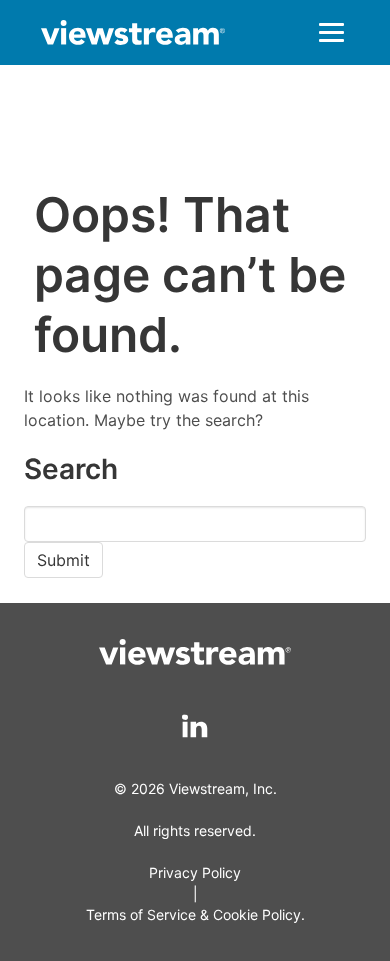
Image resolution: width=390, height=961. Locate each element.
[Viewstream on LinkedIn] (195, 726)
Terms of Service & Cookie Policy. (195, 914)
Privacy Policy (195, 872)
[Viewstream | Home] (133, 35)
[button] (331, 32)
